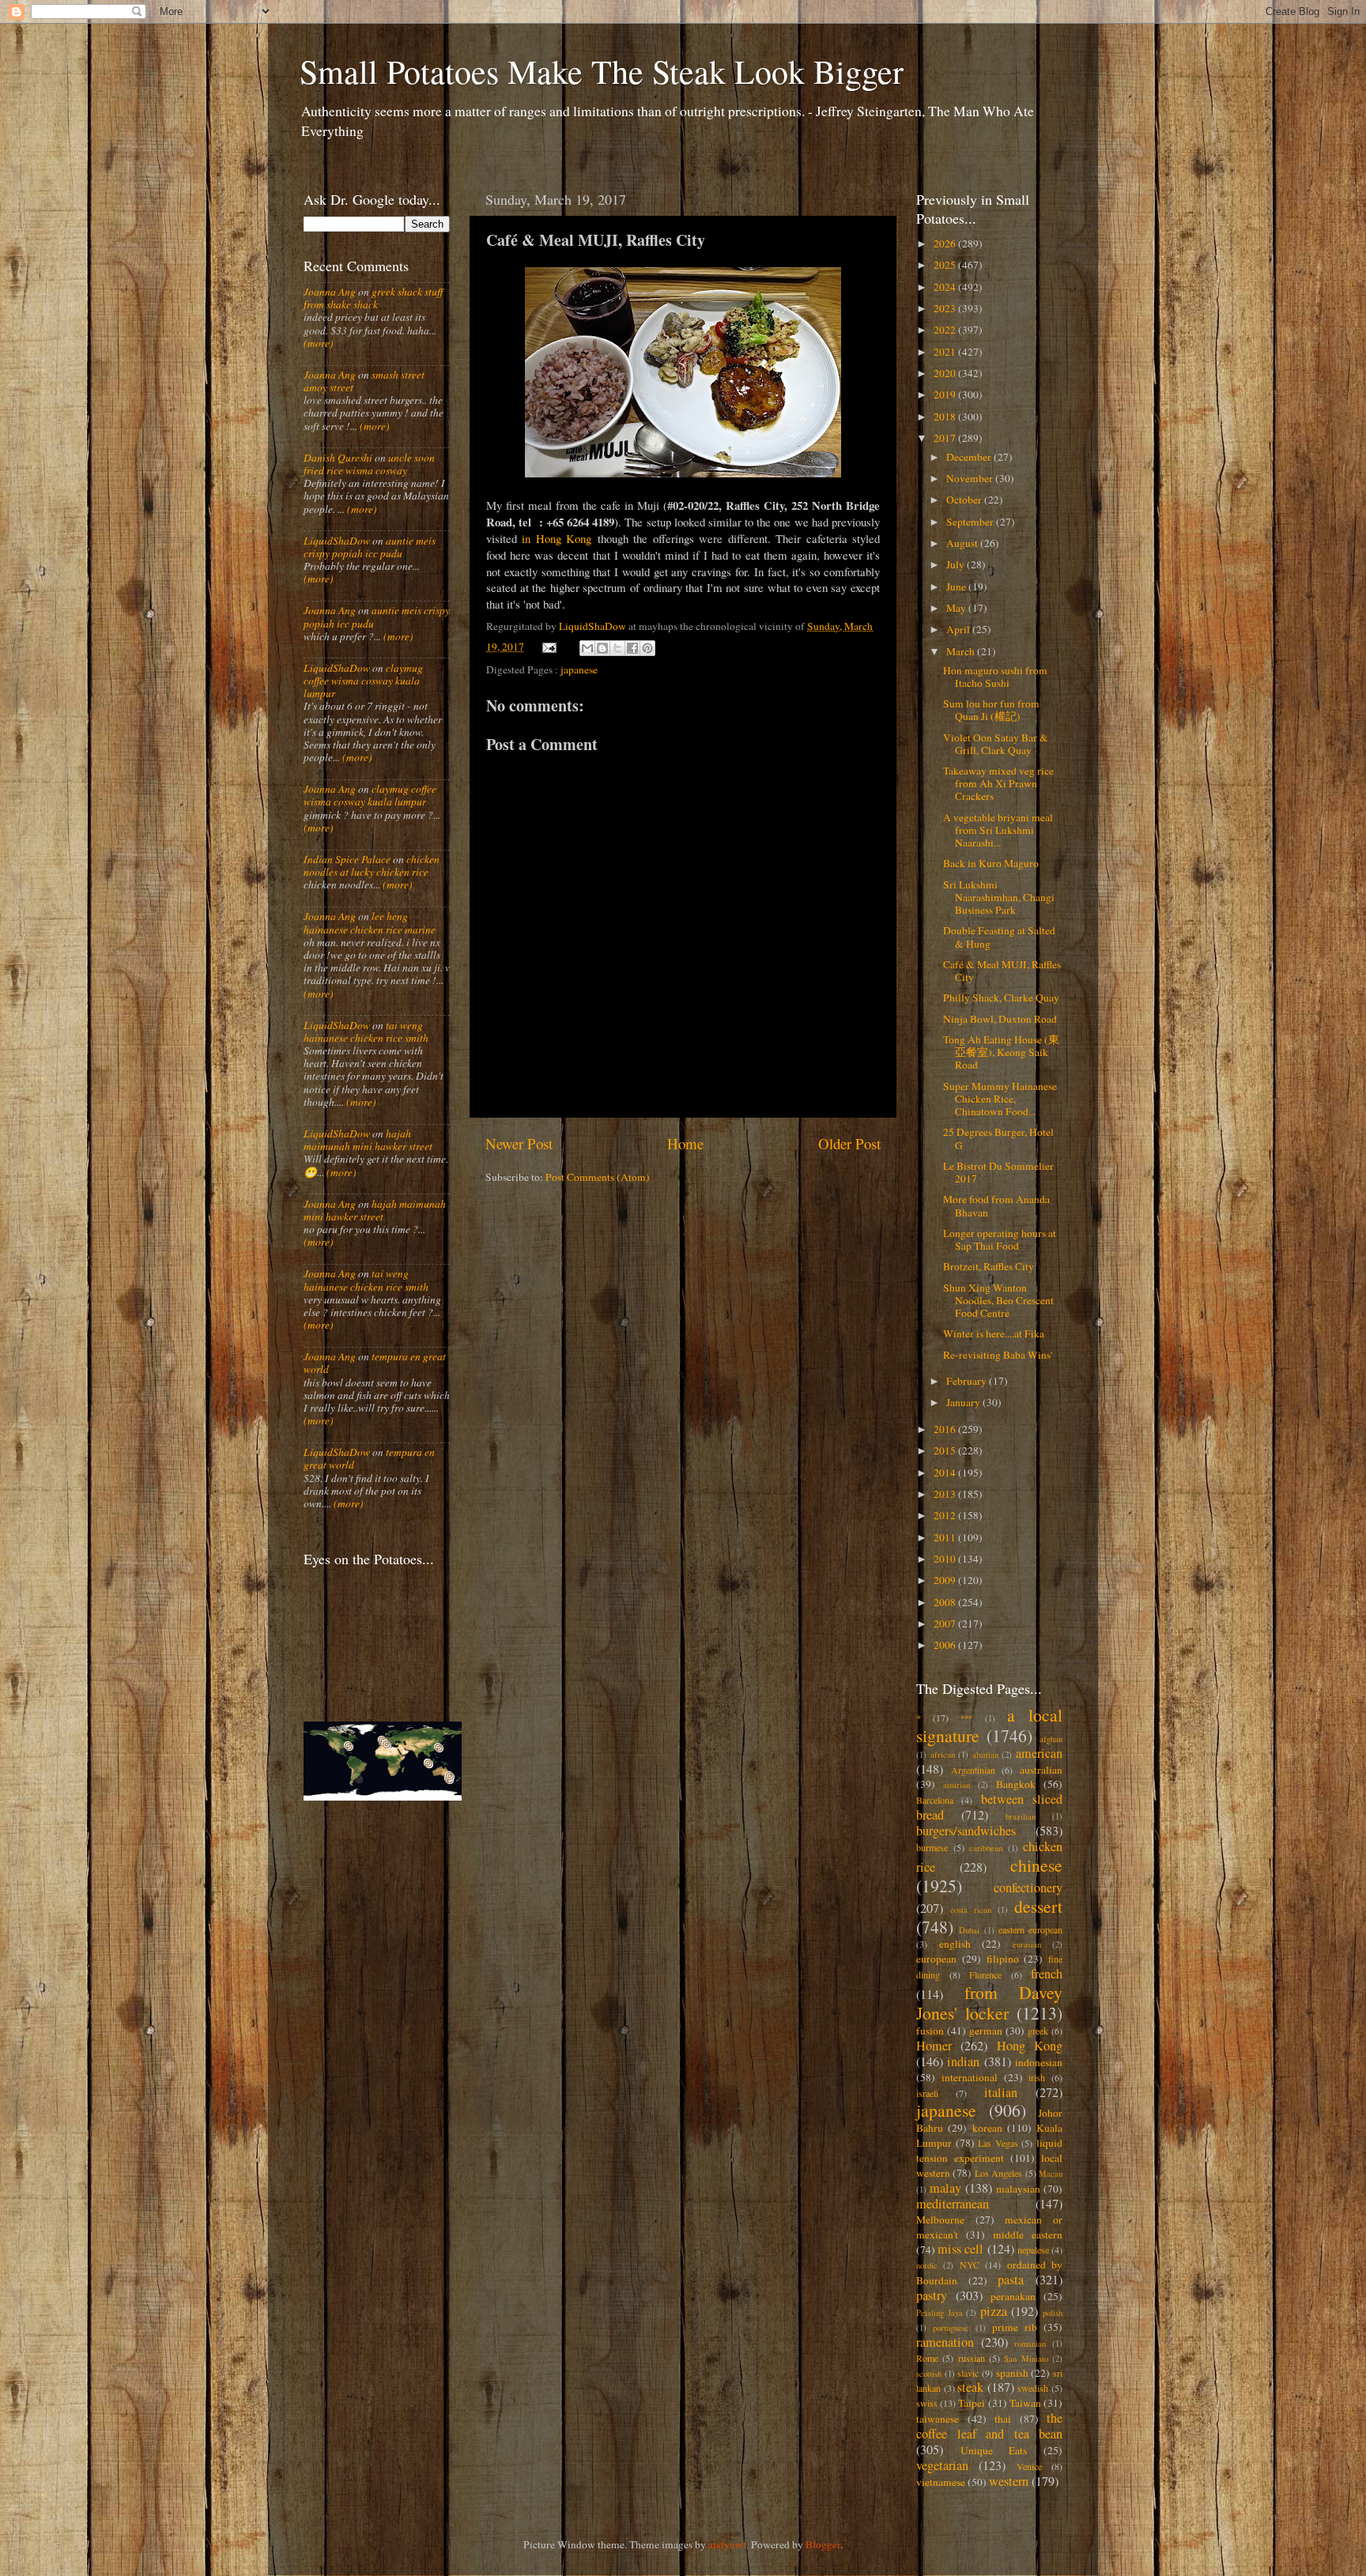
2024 (946, 287)
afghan (1051, 1739)
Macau (1051, 2174)
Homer (934, 2046)
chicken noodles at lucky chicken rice (372, 866)
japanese (579, 669)
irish (1037, 2077)
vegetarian (942, 2465)
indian (963, 2061)
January (964, 1402)
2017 (946, 438)
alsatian (985, 1755)
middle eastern (1028, 2235)
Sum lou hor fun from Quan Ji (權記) (991, 710)
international (970, 2077)
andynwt (727, 2544)
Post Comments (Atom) (598, 1177)
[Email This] (587, 648)
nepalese (1033, 2250)
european (936, 1959)
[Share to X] (617, 648)
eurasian (1027, 1944)
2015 (946, 1450)
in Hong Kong (557, 538)
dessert (1038, 1906)
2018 (946, 417)
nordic (927, 2265)
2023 (946, 308)
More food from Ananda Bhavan (996, 1205)
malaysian (1018, 2189)
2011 (946, 1537)
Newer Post (519, 1143)
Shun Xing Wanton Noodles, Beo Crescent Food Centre (998, 1300)
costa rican (971, 1910)
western (1009, 2481)
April (959, 629)
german (986, 2031)
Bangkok (1016, 1784)
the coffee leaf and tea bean (989, 2426)
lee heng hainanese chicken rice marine (370, 922)
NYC (970, 2265)
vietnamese (941, 2482)
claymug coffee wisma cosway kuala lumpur (363, 681)
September (971, 522)
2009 (946, 1580)
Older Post (849, 1143)
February (968, 1381)
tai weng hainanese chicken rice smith (366, 1032)
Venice (1029, 2466)
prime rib (1015, 2327)
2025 (946, 265)
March (962, 651)
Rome (927, 2358)
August (963, 543)
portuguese (951, 2328)
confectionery (1028, 1888)
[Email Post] (549, 647)
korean (987, 2128)
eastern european (1030, 1929)
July (957, 564)
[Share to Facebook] (632, 648)
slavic (968, 2373)
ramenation (945, 2342)
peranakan (1013, 2296)
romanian (1030, 2344)
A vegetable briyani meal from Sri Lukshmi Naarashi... (998, 830)
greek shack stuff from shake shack (373, 298)
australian (1041, 1770)
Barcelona (935, 1800)
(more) (319, 343)
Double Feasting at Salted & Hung (999, 937)
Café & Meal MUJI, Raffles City (1002, 971)
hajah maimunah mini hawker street (368, 1140)
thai (1003, 2419)
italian (1001, 2092)
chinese (1036, 1865)
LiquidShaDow (337, 541)
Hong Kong (1030, 2046)
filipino (1003, 1959)
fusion (930, 2031)
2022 (946, 330)
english (955, 1944)
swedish (1033, 2388)
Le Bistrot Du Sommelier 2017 (998, 1172)
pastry (932, 2295)
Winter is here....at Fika (994, 1333)
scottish (929, 2374)
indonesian (1039, 2062)
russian (972, 2358)
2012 (946, 1515)
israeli (927, 2093)
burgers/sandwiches (966, 1831)
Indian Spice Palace (347, 859)
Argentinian (973, 1770)
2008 (946, 1602)
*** (966, 1718)
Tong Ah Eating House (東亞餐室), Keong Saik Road (1001, 1052)
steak (970, 2387)
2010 (946, 1559)
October (965, 500)
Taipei (972, 2403)
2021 (946, 352)
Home (685, 1143)
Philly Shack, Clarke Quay (1001, 998)
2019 (946, 394)
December (970, 457)
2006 (946, 1645)
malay (945, 2188)
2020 (946, 373)
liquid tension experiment (989, 2150)
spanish (1012, 2373)
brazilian (1021, 1816)
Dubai (969, 1930)
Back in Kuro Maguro (991, 863)
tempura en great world (375, 1363)
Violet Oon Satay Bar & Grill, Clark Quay (996, 744)
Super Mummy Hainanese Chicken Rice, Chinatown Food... (1000, 1099)
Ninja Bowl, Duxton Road (1000, 1019)
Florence (985, 1974)
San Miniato (1026, 2359)
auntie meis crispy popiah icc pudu (370, 547)
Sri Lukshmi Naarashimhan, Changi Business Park (999, 897)
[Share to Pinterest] (647, 648)
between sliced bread (989, 1807)
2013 (946, 1494)
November (971, 478)
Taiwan (1025, 2403)
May (957, 608)
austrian (957, 1785)
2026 (946, 243)
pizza (994, 2311)
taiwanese (938, 2419)
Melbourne (940, 2220)
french (1047, 1974)
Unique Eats (994, 2450)
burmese (932, 1847)
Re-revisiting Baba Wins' (998, 1355)
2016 (946, 1429)
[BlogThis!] (602, 648)
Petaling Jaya (940, 2313)
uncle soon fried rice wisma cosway (369, 464)
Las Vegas (998, 2143)
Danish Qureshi (338, 458)
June (957, 586)
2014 (946, 1473)
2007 (946, 1624)
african (943, 1755)
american (1039, 1753)
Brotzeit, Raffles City (989, 1266)
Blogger (823, 2544)
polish (1053, 2313)
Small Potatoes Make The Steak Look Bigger (602, 71)
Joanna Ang (330, 292)
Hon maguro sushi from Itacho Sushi (995, 677)
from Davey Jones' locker (989, 2003)
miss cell (960, 2249)
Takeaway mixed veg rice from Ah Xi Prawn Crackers (998, 783)
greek (1038, 2031)
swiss (927, 2403)
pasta (1011, 2280)
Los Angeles (998, 2173)
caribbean (986, 1848)
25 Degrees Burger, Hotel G (998, 1138)
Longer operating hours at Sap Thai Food (1000, 1239)
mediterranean (953, 2204)
